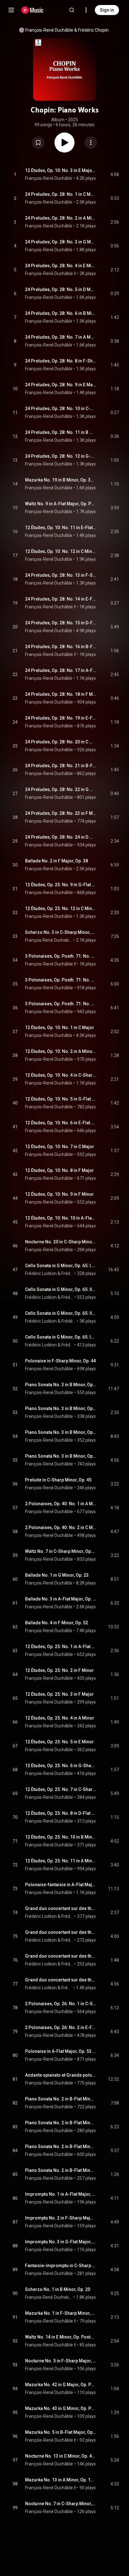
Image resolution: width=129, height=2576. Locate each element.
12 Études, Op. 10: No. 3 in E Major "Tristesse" (61, 170)
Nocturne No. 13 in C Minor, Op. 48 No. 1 (61, 2456)
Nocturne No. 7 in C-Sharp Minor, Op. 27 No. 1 (61, 2504)
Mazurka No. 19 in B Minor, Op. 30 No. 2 (61, 480)
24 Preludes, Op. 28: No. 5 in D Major (61, 289)
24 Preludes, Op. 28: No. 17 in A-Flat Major (61, 670)
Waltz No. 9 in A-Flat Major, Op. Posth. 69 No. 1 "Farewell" (61, 504)
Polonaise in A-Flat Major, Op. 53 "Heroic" (61, 2051)
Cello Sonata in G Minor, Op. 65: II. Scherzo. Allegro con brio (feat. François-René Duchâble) (61, 1289)
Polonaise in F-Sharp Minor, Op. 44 (60, 1361)
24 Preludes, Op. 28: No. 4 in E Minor (61, 266)
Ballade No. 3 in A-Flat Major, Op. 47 (61, 1599)
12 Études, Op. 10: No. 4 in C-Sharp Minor (61, 1075)
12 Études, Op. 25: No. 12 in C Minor (61, 908)
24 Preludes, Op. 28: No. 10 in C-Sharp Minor (61, 409)
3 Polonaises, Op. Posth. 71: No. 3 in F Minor (61, 1004)
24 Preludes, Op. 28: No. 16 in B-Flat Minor (61, 647)
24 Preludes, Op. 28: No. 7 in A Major (61, 337)
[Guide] (11, 10)
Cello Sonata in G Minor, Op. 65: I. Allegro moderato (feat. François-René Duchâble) (61, 1266)
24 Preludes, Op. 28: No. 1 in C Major (61, 194)
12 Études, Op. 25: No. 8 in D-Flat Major (61, 1813)
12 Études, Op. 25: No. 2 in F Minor (59, 1670)
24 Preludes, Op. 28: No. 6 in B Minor (61, 313)
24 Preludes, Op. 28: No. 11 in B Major (61, 432)
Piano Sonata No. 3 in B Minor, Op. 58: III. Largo (61, 1432)
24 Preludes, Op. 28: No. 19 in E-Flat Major (61, 718)
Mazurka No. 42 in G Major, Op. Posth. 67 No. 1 (61, 2385)
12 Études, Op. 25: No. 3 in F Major (59, 1694)
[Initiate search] (72, 10)
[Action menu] (91, 143)
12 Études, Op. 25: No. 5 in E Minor (59, 1742)
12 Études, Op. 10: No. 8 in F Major (59, 1170)
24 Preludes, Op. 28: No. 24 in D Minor (61, 837)
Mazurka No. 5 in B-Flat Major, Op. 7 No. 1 (61, 2432)
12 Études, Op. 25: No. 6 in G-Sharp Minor (61, 1766)
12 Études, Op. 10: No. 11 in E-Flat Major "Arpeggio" (61, 528)
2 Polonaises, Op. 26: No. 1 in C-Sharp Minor (61, 2004)
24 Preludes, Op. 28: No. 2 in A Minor (61, 218)
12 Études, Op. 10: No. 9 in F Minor (59, 1194)
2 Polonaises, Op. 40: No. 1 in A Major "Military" (61, 1504)
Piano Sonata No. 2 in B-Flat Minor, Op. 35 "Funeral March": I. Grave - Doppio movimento (61, 2099)
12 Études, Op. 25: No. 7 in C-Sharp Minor (61, 1789)
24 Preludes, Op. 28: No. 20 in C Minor (61, 742)
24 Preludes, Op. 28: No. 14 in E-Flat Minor (61, 599)
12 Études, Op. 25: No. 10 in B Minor (61, 1837)
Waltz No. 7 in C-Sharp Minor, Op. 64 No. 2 (61, 1551)
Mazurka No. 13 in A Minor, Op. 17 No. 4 (61, 2480)
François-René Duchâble (49, 30)
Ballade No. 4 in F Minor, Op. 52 (57, 1623)
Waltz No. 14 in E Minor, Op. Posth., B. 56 (61, 2337)
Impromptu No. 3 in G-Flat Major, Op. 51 (61, 2242)
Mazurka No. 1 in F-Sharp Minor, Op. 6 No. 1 (61, 2313)
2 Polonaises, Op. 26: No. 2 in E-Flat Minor (61, 2027)
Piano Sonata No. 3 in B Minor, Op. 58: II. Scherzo (61, 1408)
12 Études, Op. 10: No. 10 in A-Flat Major (61, 1218)
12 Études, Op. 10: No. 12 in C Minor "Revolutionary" (61, 551)
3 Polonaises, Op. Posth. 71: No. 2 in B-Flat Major (61, 980)
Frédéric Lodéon (41, 1273)
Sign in (107, 10)
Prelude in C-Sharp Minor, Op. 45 (58, 1480)
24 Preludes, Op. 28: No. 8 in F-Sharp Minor (61, 361)
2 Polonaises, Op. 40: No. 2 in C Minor (61, 1527)
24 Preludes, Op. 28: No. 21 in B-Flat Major (61, 766)
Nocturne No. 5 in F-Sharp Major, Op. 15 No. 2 (61, 2361)
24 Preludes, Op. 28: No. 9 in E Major (61, 385)
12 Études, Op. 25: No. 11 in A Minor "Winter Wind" (61, 1861)
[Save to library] (38, 143)
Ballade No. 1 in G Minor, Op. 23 (57, 1575)
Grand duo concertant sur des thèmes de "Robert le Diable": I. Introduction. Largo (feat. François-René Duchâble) (61, 1908)
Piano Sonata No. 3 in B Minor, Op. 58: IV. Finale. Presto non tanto (61, 1456)
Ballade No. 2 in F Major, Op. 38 (57, 861)
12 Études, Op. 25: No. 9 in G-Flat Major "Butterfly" (61, 885)
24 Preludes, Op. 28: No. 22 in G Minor (61, 789)
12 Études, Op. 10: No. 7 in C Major (60, 1147)
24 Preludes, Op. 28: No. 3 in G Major (61, 242)
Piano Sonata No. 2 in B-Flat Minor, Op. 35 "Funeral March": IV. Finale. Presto (61, 2170)
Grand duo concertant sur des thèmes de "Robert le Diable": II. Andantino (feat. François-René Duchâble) (61, 1932)
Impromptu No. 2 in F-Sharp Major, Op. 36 (61, 2218)
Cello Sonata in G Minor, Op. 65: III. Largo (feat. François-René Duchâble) (61, 1313)
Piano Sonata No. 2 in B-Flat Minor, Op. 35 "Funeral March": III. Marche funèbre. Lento (61, 2147)
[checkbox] (115, 174)
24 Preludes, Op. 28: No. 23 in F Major (61, 813)
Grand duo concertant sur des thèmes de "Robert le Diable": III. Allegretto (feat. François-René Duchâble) (61, 1956)
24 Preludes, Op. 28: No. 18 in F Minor (61, 694)
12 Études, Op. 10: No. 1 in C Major (60, 1028)
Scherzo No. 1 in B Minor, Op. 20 (58, 2289)
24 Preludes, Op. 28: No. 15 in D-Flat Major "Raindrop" (61, 623)
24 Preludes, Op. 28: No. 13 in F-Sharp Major (61, 575)
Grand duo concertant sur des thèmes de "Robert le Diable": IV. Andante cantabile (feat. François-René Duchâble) (61, 1980)
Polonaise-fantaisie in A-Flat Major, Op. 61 (61, 1885)
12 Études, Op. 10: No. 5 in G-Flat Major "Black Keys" (61, 1099)
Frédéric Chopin (93, 30)
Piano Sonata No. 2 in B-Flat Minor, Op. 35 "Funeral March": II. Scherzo (61, 2123)
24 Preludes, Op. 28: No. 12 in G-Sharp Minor (61, 456)
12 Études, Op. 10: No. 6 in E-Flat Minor (61, 1123)
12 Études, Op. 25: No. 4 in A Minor (60, 1718)
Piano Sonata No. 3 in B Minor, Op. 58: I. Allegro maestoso (61, 1385)
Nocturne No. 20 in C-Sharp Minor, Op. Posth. (61, 1242)
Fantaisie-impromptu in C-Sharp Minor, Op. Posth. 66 (61, 2266)
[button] (38, 143)
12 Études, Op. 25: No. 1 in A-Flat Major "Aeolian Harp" (61, 1647)
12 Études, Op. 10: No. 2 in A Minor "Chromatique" (61, 1051)
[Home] (32, 10)
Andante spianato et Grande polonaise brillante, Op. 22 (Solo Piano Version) (61, 2075)
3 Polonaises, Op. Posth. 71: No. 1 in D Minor (61, 956)
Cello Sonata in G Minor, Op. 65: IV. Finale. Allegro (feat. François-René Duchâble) (61, 1337)
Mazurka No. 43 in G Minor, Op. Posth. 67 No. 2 (61, 2408)
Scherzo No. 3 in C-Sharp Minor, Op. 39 (61, 932)
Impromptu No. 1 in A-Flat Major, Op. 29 (61, 2194)
